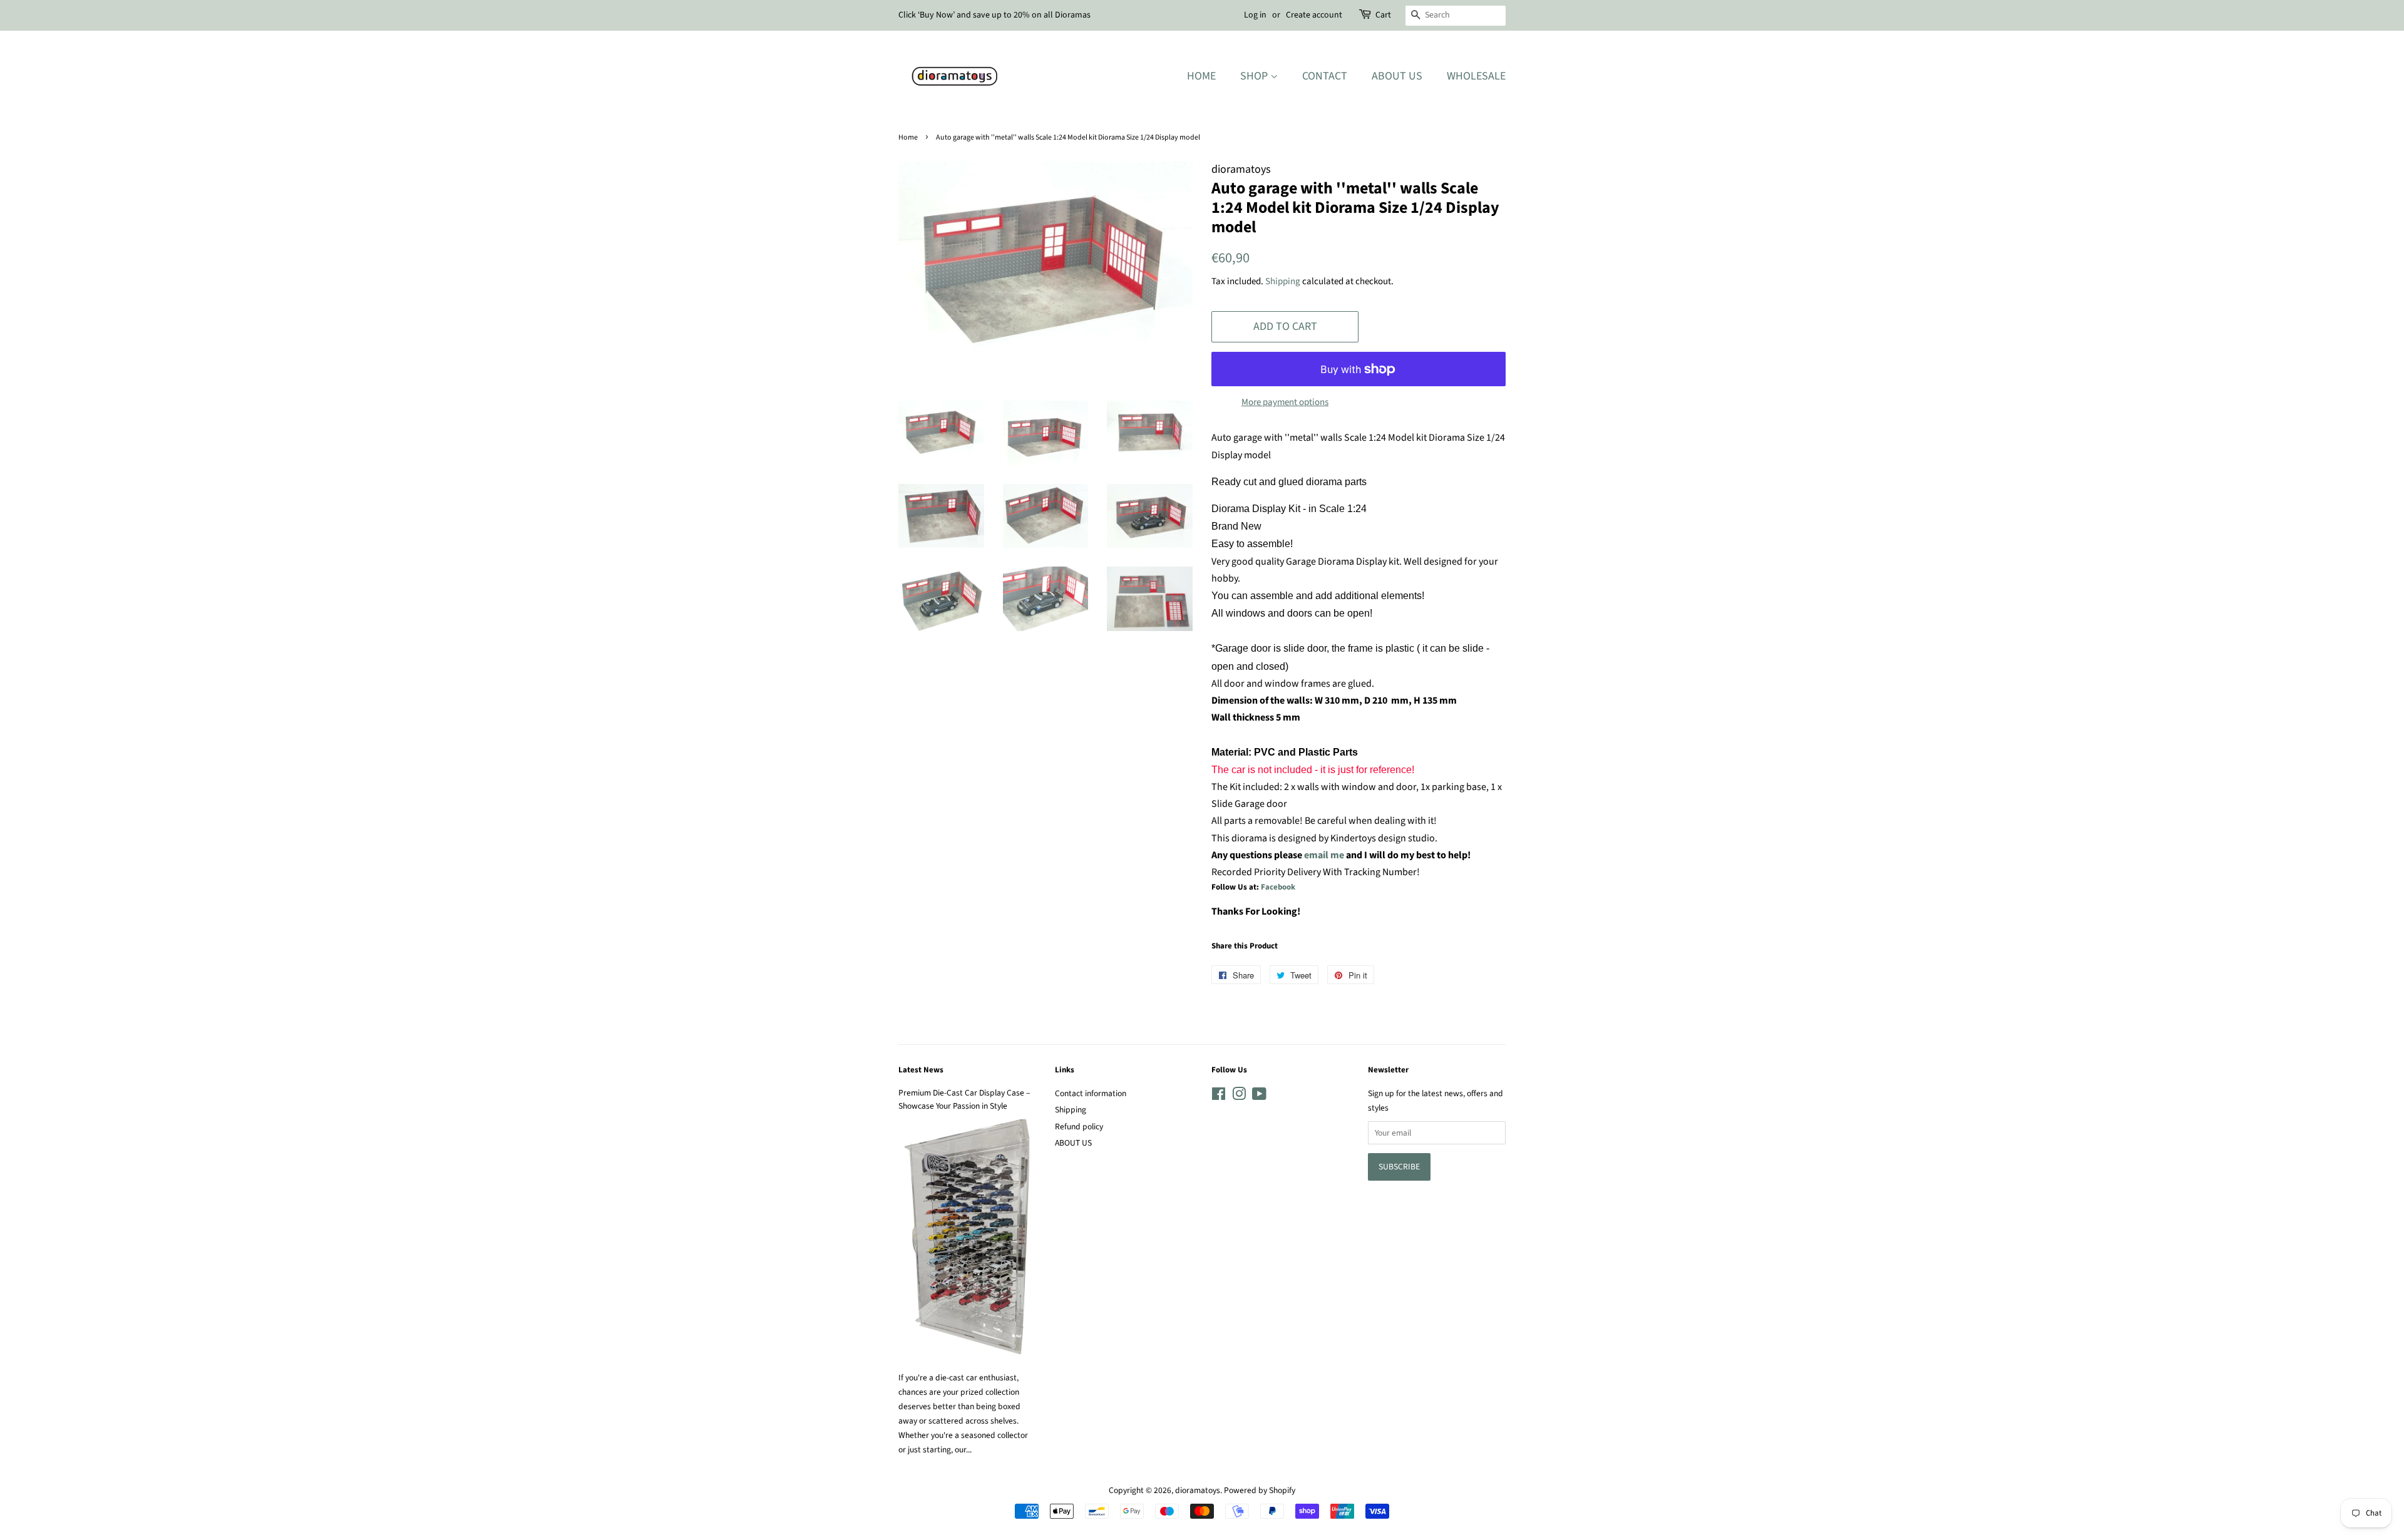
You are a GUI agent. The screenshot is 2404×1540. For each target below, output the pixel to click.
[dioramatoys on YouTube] (1259, 1096)
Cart (1383, 15)
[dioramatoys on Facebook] (1219, 1096)
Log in (1255, 15)
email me (1324, 855)
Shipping (1283, 281)
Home (1201, 76)
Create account (1314, 15)
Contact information (1091, 1093)
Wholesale (1476, 76)
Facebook (1278, 887)
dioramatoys (1198, 1490)
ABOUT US (1073, 1143)
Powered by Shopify (1260, 1490)
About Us (1397, 76)
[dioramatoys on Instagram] (1239, 1096)
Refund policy (1079, 1127)
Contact (1325, 76)
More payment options (1285, 402)
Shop (1255, 76)
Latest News (921, 1070)
